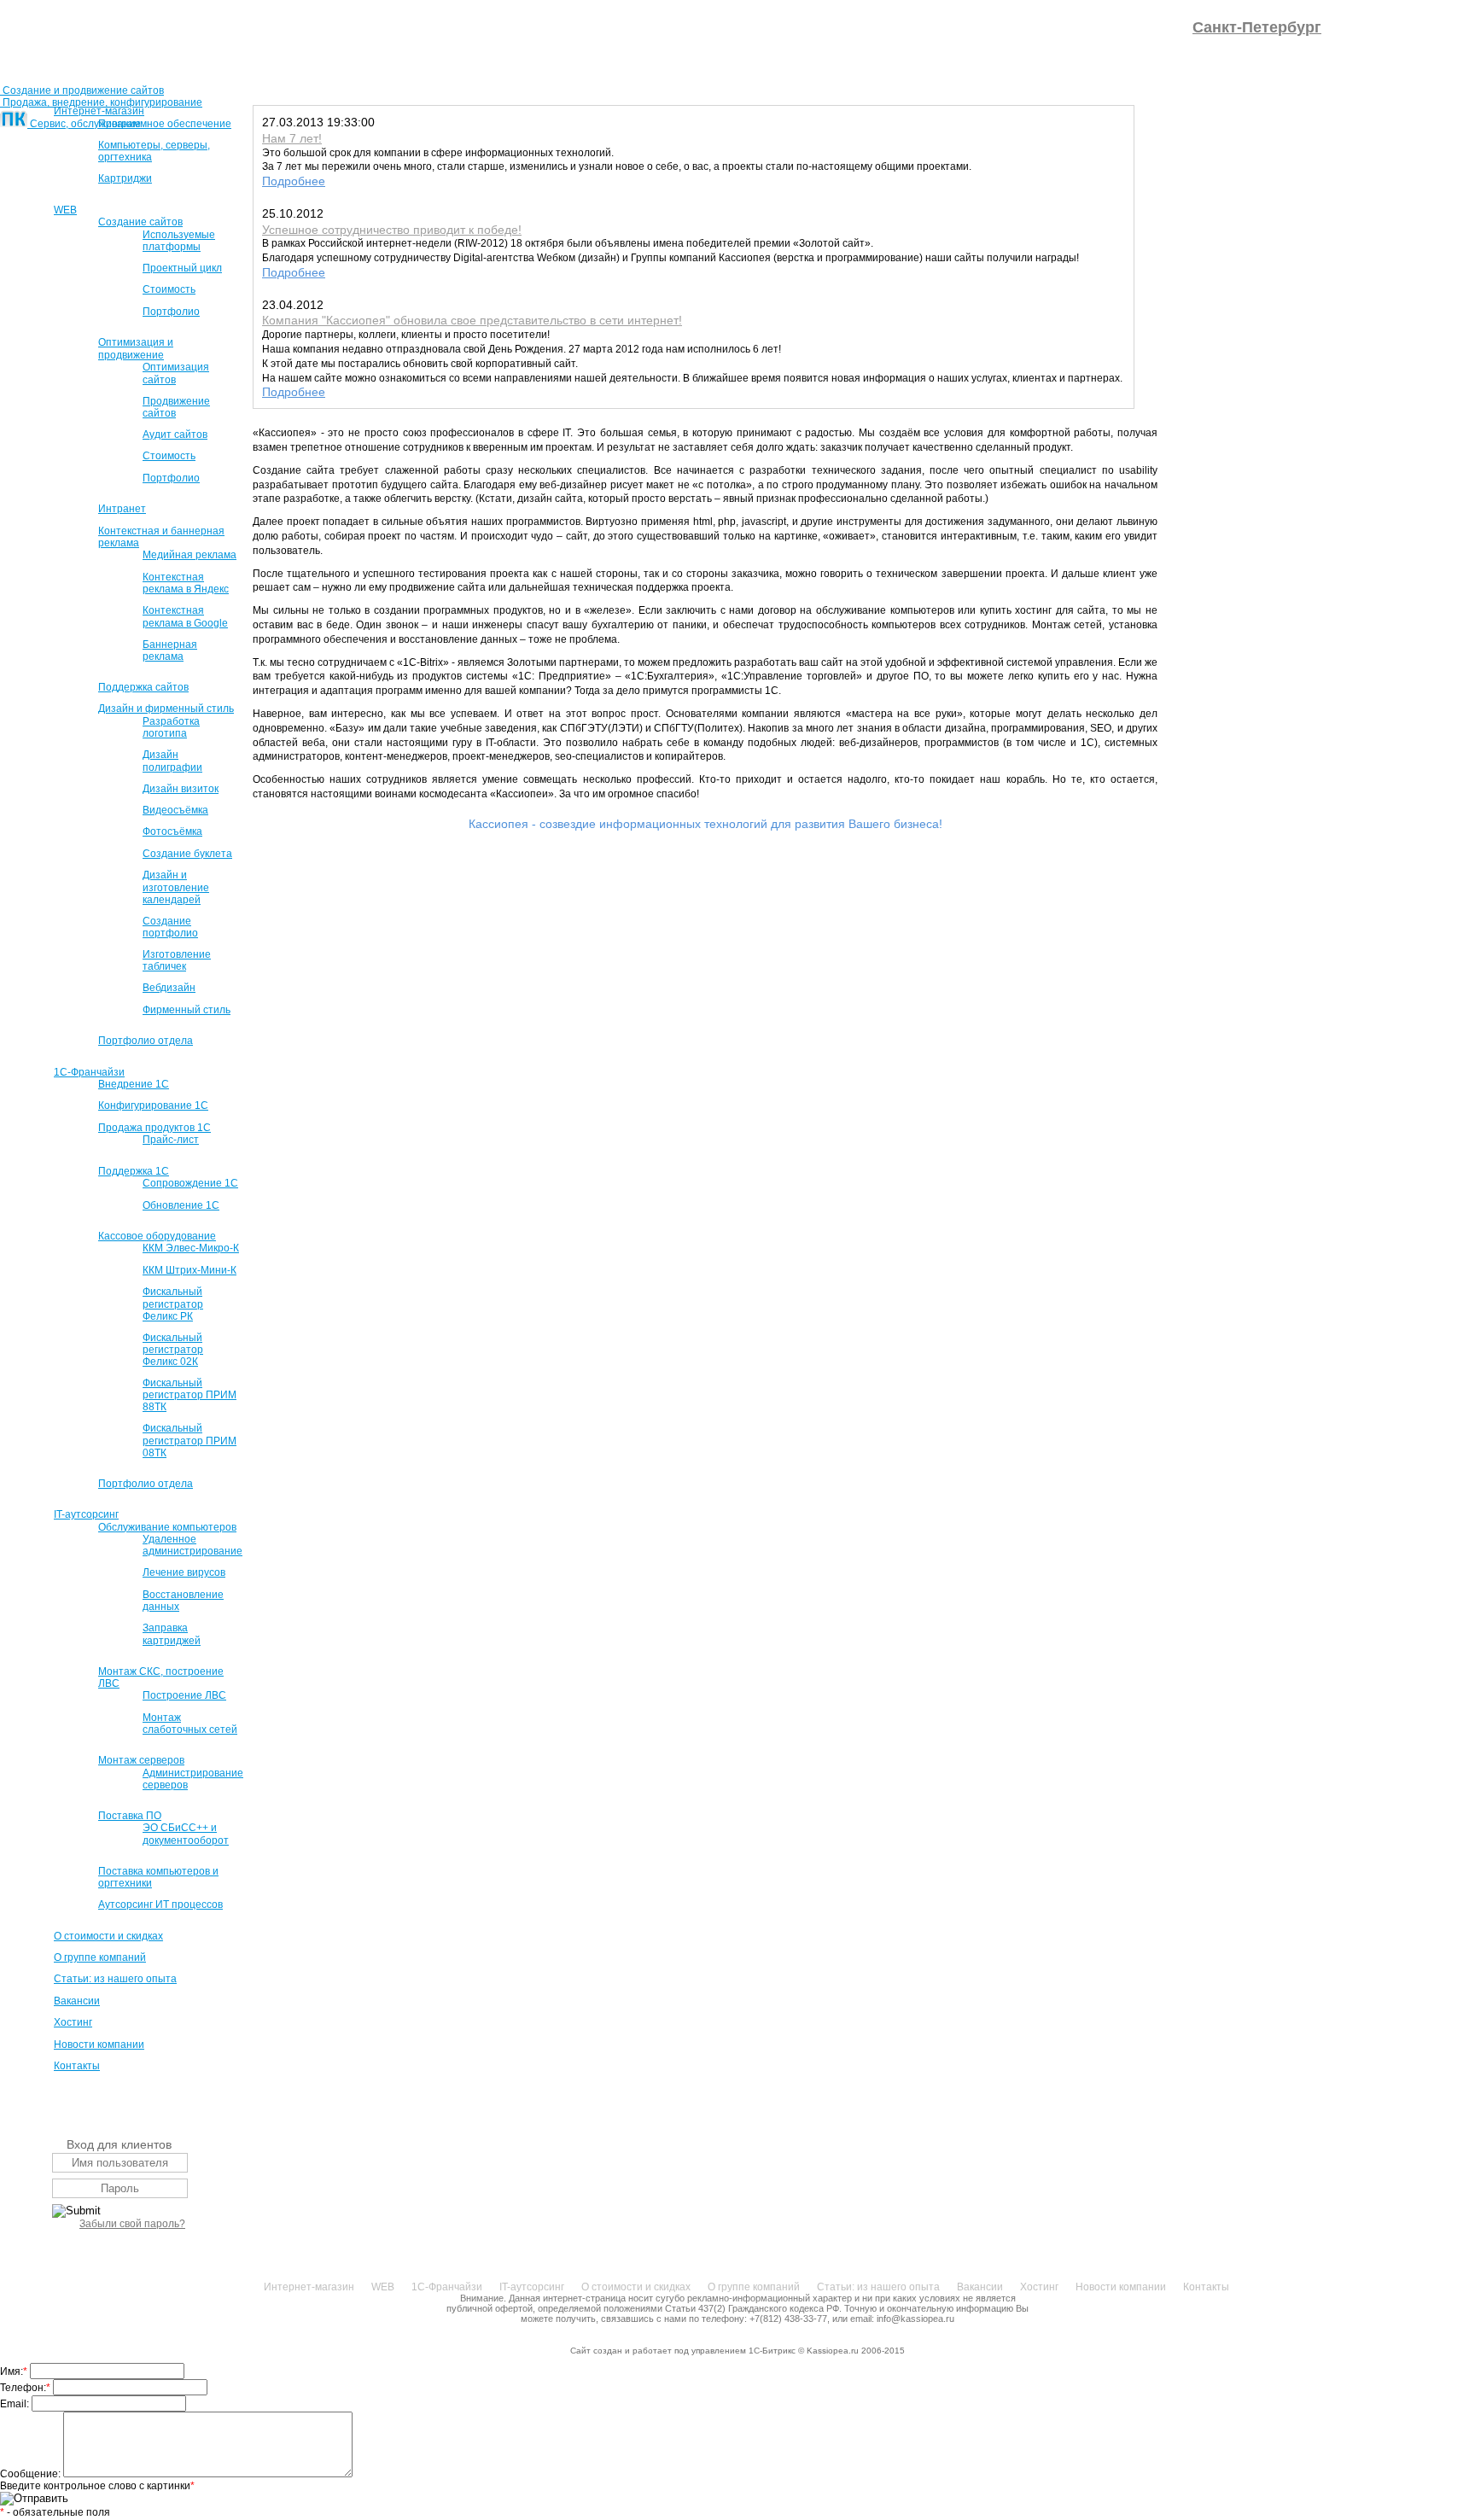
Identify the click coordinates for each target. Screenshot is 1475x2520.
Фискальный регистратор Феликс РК (173, 1304)
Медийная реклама (189, 555)
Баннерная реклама (170, 650)
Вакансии (77, 2001)
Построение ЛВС (184, 1695)
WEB (65, 210)
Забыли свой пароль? (132, 2224)
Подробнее (294, 181)
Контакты (77, 2066)
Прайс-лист (171, 1140)
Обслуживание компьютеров (167, 1527)
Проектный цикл (182, 268)
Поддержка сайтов (143, 687)
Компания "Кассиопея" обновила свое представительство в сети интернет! (472, 320)
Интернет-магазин (99, 111)
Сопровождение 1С (190, 1183)
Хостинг (73, 2022)
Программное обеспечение (165, 124)
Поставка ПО (130, 1816)
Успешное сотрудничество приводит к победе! (392, 230)
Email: (16, 2404)
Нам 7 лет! (292, 138)
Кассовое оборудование (157, 1236)
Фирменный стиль (187, 1010)
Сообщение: (32, 2474)
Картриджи (125, 178)
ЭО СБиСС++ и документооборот (186, 1834)
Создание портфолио (170, 927)
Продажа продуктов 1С (154, 1128)
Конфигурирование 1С (153, 1105)
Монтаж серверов (141, 1760)
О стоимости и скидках (108, 1936)
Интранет (122, 509)
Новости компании (99, 2045)
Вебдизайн (169, 988)
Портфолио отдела (146, 1041)
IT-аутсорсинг (86, 1514)
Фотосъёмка (172, 831)
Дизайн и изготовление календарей (176, 887)
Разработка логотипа (171, 727)
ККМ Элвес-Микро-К (191, 1248)
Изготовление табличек (177, 960)
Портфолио (171, 312)
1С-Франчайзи (89, 1072)
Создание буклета (187, 854)
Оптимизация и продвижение (136, 348)
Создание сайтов (140, 222)
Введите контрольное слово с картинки (97, 2486)
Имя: (14, 2371)
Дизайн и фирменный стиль (166, 709)
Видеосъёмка (175, 810)
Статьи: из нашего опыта (115, 1979)
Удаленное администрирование (192, 1545)
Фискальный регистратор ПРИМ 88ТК (189, 1395)
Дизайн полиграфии (172, 761)
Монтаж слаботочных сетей (190, 1724)
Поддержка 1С (134, 1171)
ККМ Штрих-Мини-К (189, 1270)
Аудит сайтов (175, 435)
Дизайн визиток (181, 789)
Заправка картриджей (172, 1634)
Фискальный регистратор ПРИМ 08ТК (189, 1440)
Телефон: (25, 2388)
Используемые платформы (179, 241)
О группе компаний (100, 1957)
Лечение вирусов (184, 1572)
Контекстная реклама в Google (185, 616)
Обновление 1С (181, 1205)
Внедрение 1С (134, 1084)
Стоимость (169, 289)
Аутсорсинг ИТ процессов (160, 1905)
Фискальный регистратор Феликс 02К (173, 1350)
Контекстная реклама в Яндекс (186, 583)
